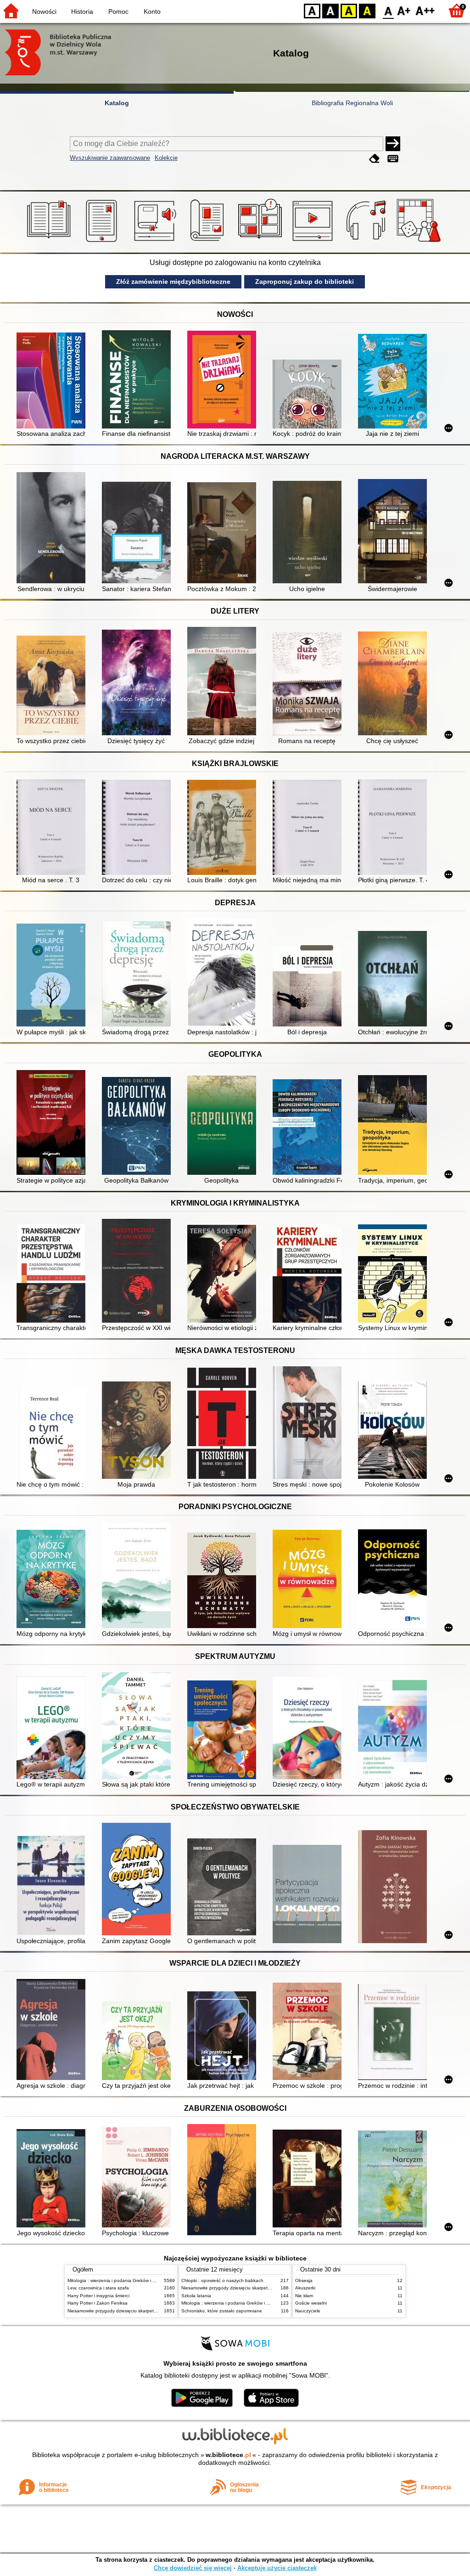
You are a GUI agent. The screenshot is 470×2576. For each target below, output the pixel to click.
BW (330, 10)
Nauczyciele (308, 2311)
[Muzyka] (367, 242)
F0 (389, 10)
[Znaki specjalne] (393, 159)
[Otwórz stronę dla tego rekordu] (53, 381)
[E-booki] (103, 242)
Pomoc (118, 11)
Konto (152, 11)
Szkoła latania (196, 2296)
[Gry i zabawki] (420, 242)
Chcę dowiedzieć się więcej (193, 2568)
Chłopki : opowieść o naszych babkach (222, 2280)
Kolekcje (166, 158)
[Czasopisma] (209, 242)
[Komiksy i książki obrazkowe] (261, 242)
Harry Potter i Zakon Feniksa (98, 2303)
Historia (82, 11)
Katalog (117, 103)
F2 (425, 10)
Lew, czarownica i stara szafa (98, 2288)
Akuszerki (305, 2288)
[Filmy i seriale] (314, 242)
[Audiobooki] (156, 242)
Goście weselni (311, 2303)
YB (349, 10)
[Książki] (50, 242)
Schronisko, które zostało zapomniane (222, 2311)
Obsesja (304, 2280)
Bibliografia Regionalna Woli (352, 103)
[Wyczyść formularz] (375, 159)
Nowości (44, 11)
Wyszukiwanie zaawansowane (110, 158)
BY (367, 10)
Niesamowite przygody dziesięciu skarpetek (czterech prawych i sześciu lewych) (151, 2311)
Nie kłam (304, 2296)
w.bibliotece (228, 2455)
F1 (404, 10)
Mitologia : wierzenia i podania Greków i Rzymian (119, 2280)
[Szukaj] (393, 144)
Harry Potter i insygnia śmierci (98, 2296)
